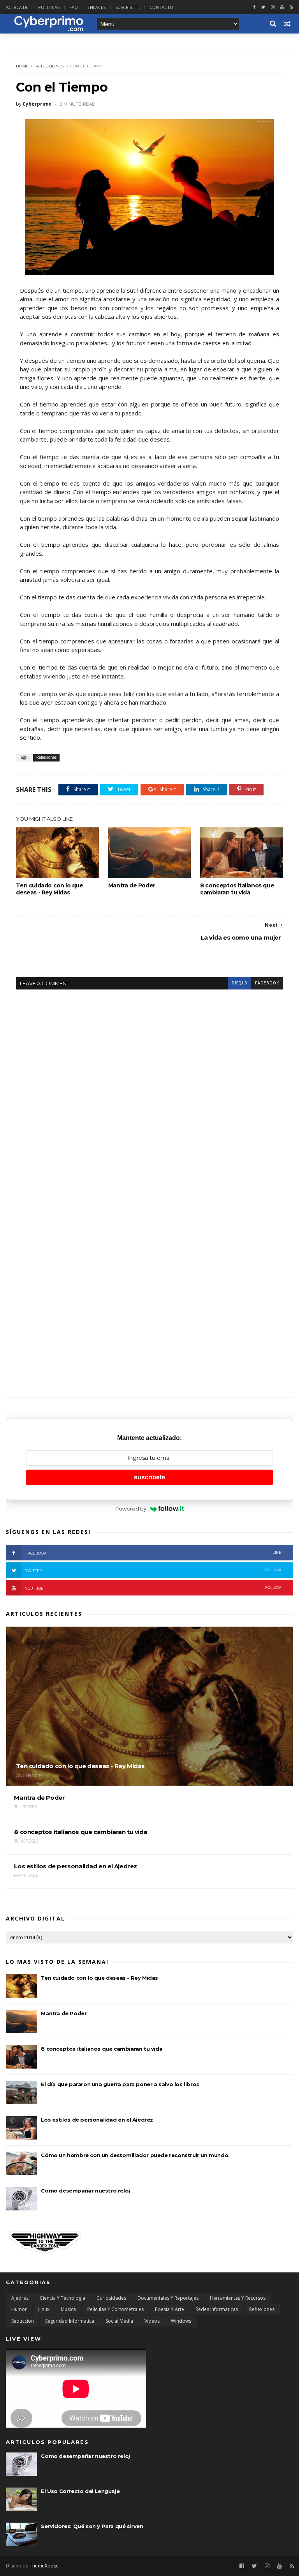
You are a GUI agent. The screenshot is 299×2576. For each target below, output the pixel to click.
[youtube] (282, 7)
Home (22, 66)
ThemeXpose (44, 2566)
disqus (239, 983)
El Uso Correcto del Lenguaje (80, 2491)
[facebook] (254, 7)
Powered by (131, 1509)
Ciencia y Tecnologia (62, 2298)
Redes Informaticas (217, 2309)
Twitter (153, 1570)
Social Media (119, 2321)
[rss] (291, 7)
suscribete (149, 1477)
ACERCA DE (17, 7)
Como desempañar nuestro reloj (85, 2191)
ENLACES (97, 7)
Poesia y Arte (170, 2309)
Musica (68, 2309)
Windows (181, 2321)
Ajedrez (20, 2298)
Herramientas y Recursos (238, 2298)
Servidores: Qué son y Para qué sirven (92, 2526)
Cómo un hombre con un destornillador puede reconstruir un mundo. (135, 2155)
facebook (267, 983)
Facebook (153, 1553)
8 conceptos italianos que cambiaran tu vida (237, 889)
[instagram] (273, 7)
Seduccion (23, 2321)
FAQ (74, 7)
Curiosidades (111, 2298)
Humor (19, 2309)
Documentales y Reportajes (168, 2298)
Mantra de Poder (132, 885)
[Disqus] (149, 1087)
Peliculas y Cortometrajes (115, 2309)
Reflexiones (49, 66)
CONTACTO (161, 7)
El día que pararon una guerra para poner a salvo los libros (120, 2084)
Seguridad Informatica (70, 2321)
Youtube (153, 1588)
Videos (152, 2321)
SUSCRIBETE (128, 7)
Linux (44, 2309)
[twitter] (263, 7)
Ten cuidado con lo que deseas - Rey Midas (49, 889)
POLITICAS (49, 7)
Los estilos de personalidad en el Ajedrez (97, 2120)
